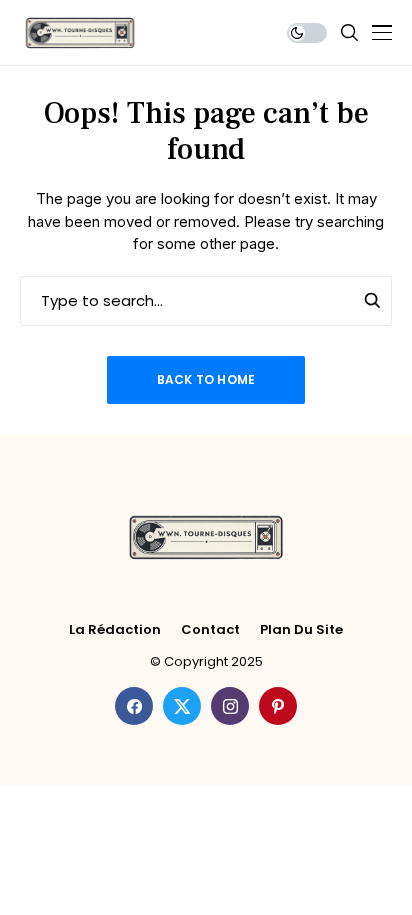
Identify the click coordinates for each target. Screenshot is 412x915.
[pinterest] (278, 706)
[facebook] (134, 706)
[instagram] (230, 706)
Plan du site (301, 630)
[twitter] (182, 706)
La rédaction (115, 630)
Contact (210, 630)
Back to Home (206, 379)
